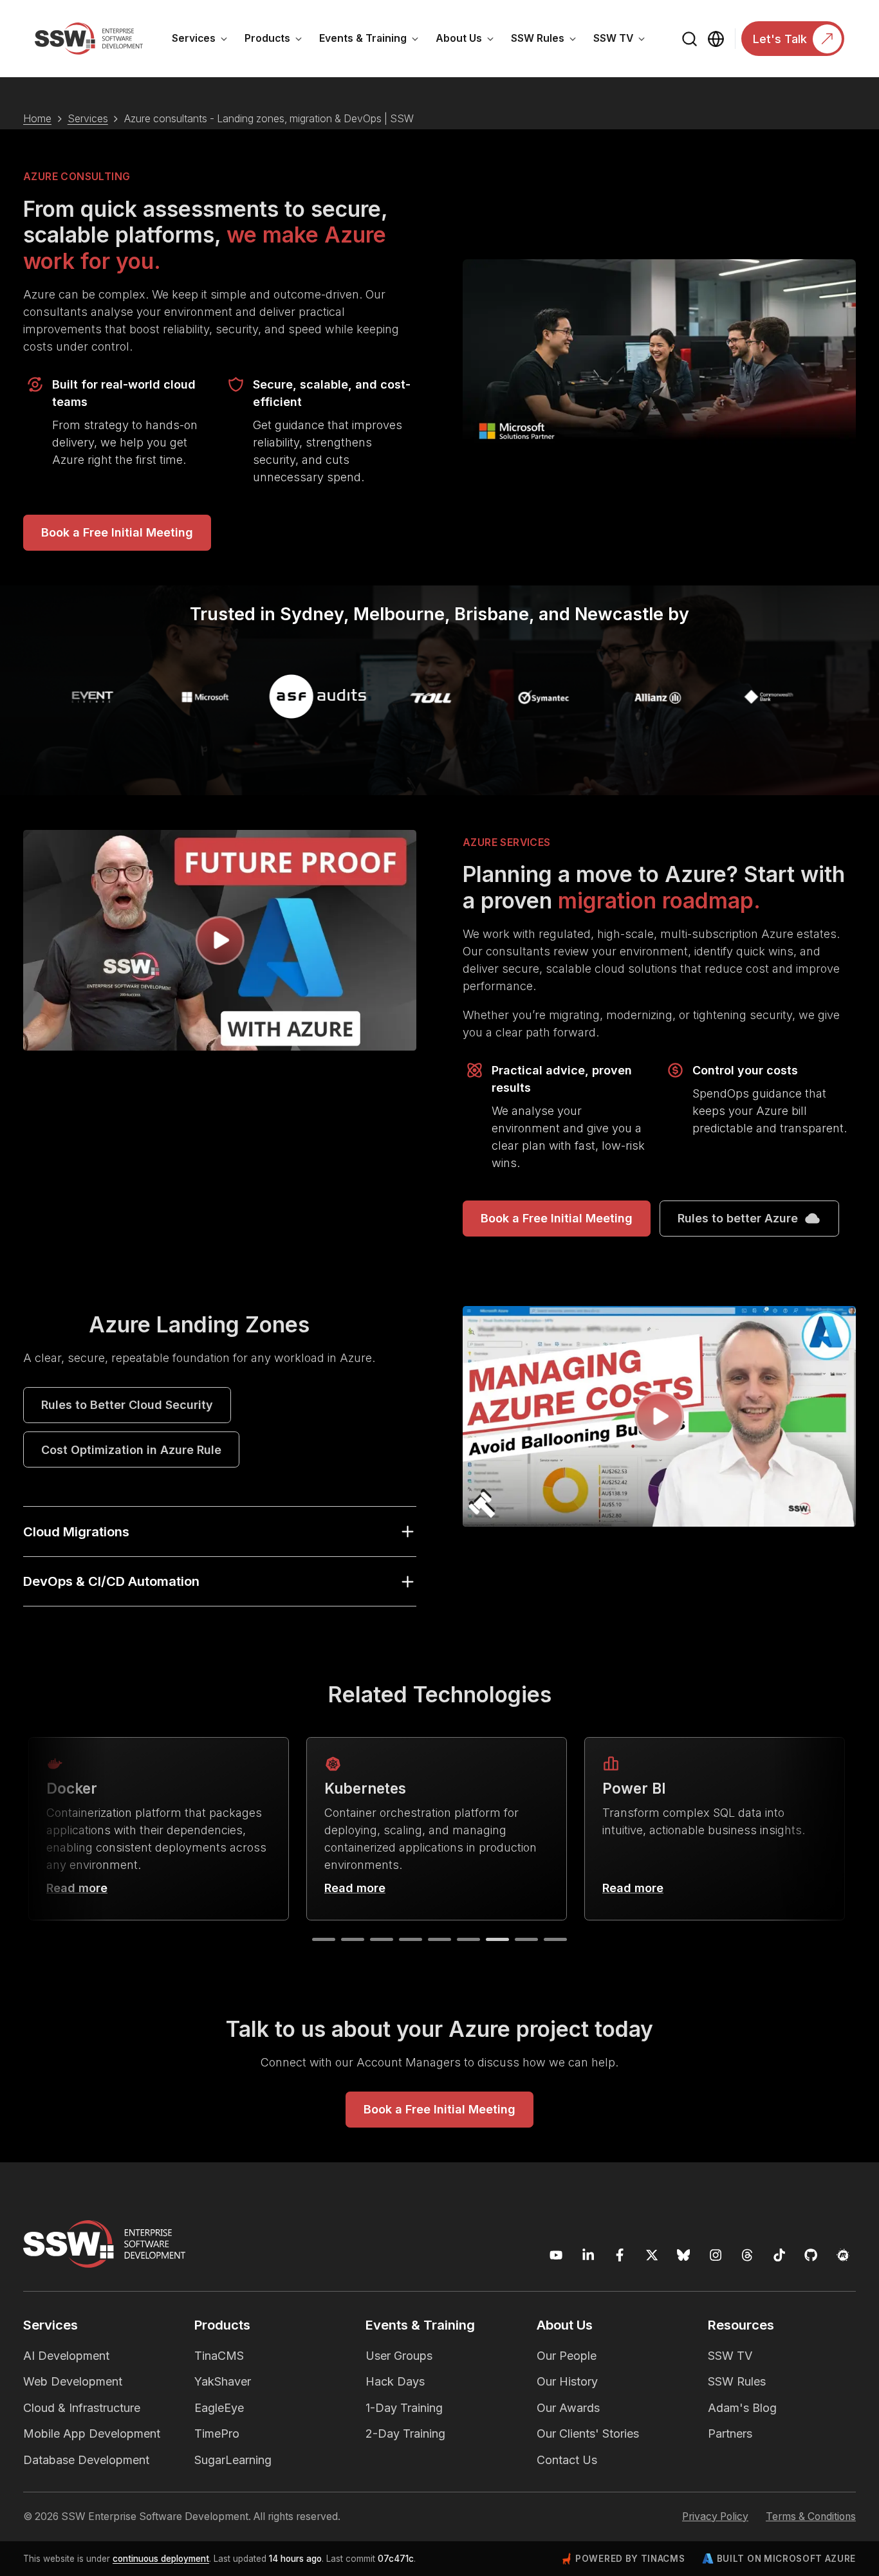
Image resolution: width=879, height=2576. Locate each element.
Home (37, 119)
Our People (567, 2356)
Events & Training (373, 41)
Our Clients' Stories (588, 2433)
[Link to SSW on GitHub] (811, 2255)
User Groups (399, 2356)
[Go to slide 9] (555, 1939)
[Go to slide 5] (439, 1939)
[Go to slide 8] (526, 1939)
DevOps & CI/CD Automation (111, 1581)
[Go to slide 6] (468, 1939)
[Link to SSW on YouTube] (556, 2255)
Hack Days (395, 2381)
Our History (567, 2381)
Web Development (73, 2381)
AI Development (66, 2356)
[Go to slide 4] (411, 1939)
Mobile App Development (92, 2433)
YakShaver (223, 2381)
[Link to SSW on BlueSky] (684, 2255)
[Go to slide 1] (324, 1939)
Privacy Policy (715, 2516)
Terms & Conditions (811, 2516)
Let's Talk (780, 39)
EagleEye (219, 2408)
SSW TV (624, 41)
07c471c (396, 2559)
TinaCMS (219, 2356)
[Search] (690, 39)
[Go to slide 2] (353, 1939)
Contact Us (567, 2460)
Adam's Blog (742, 2408)
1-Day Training (404, 2408)
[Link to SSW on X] (652, 2255)
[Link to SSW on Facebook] (620, 2255)
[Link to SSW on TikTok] (780, 2255)
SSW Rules (548, 41)
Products (278, 41)
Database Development (86, 2460)
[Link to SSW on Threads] (747, 2255)
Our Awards (568, 2408)
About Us (469, 41)
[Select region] (716, 39)
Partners (730, 2433)
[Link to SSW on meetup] (843, 2255)
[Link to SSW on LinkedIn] (588, 2255)
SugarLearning (233, 2460)
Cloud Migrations (76, 1532)
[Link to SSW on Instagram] (716, 2255)
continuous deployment (161, 2559)
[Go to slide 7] (497, 1939)
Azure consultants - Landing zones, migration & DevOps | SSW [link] (269, 119)
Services (204, 41)
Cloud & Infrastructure (82, 2408)
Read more (77, 1888)
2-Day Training (405, 2433)
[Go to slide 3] (382, 1939)
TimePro (217, 2433)
